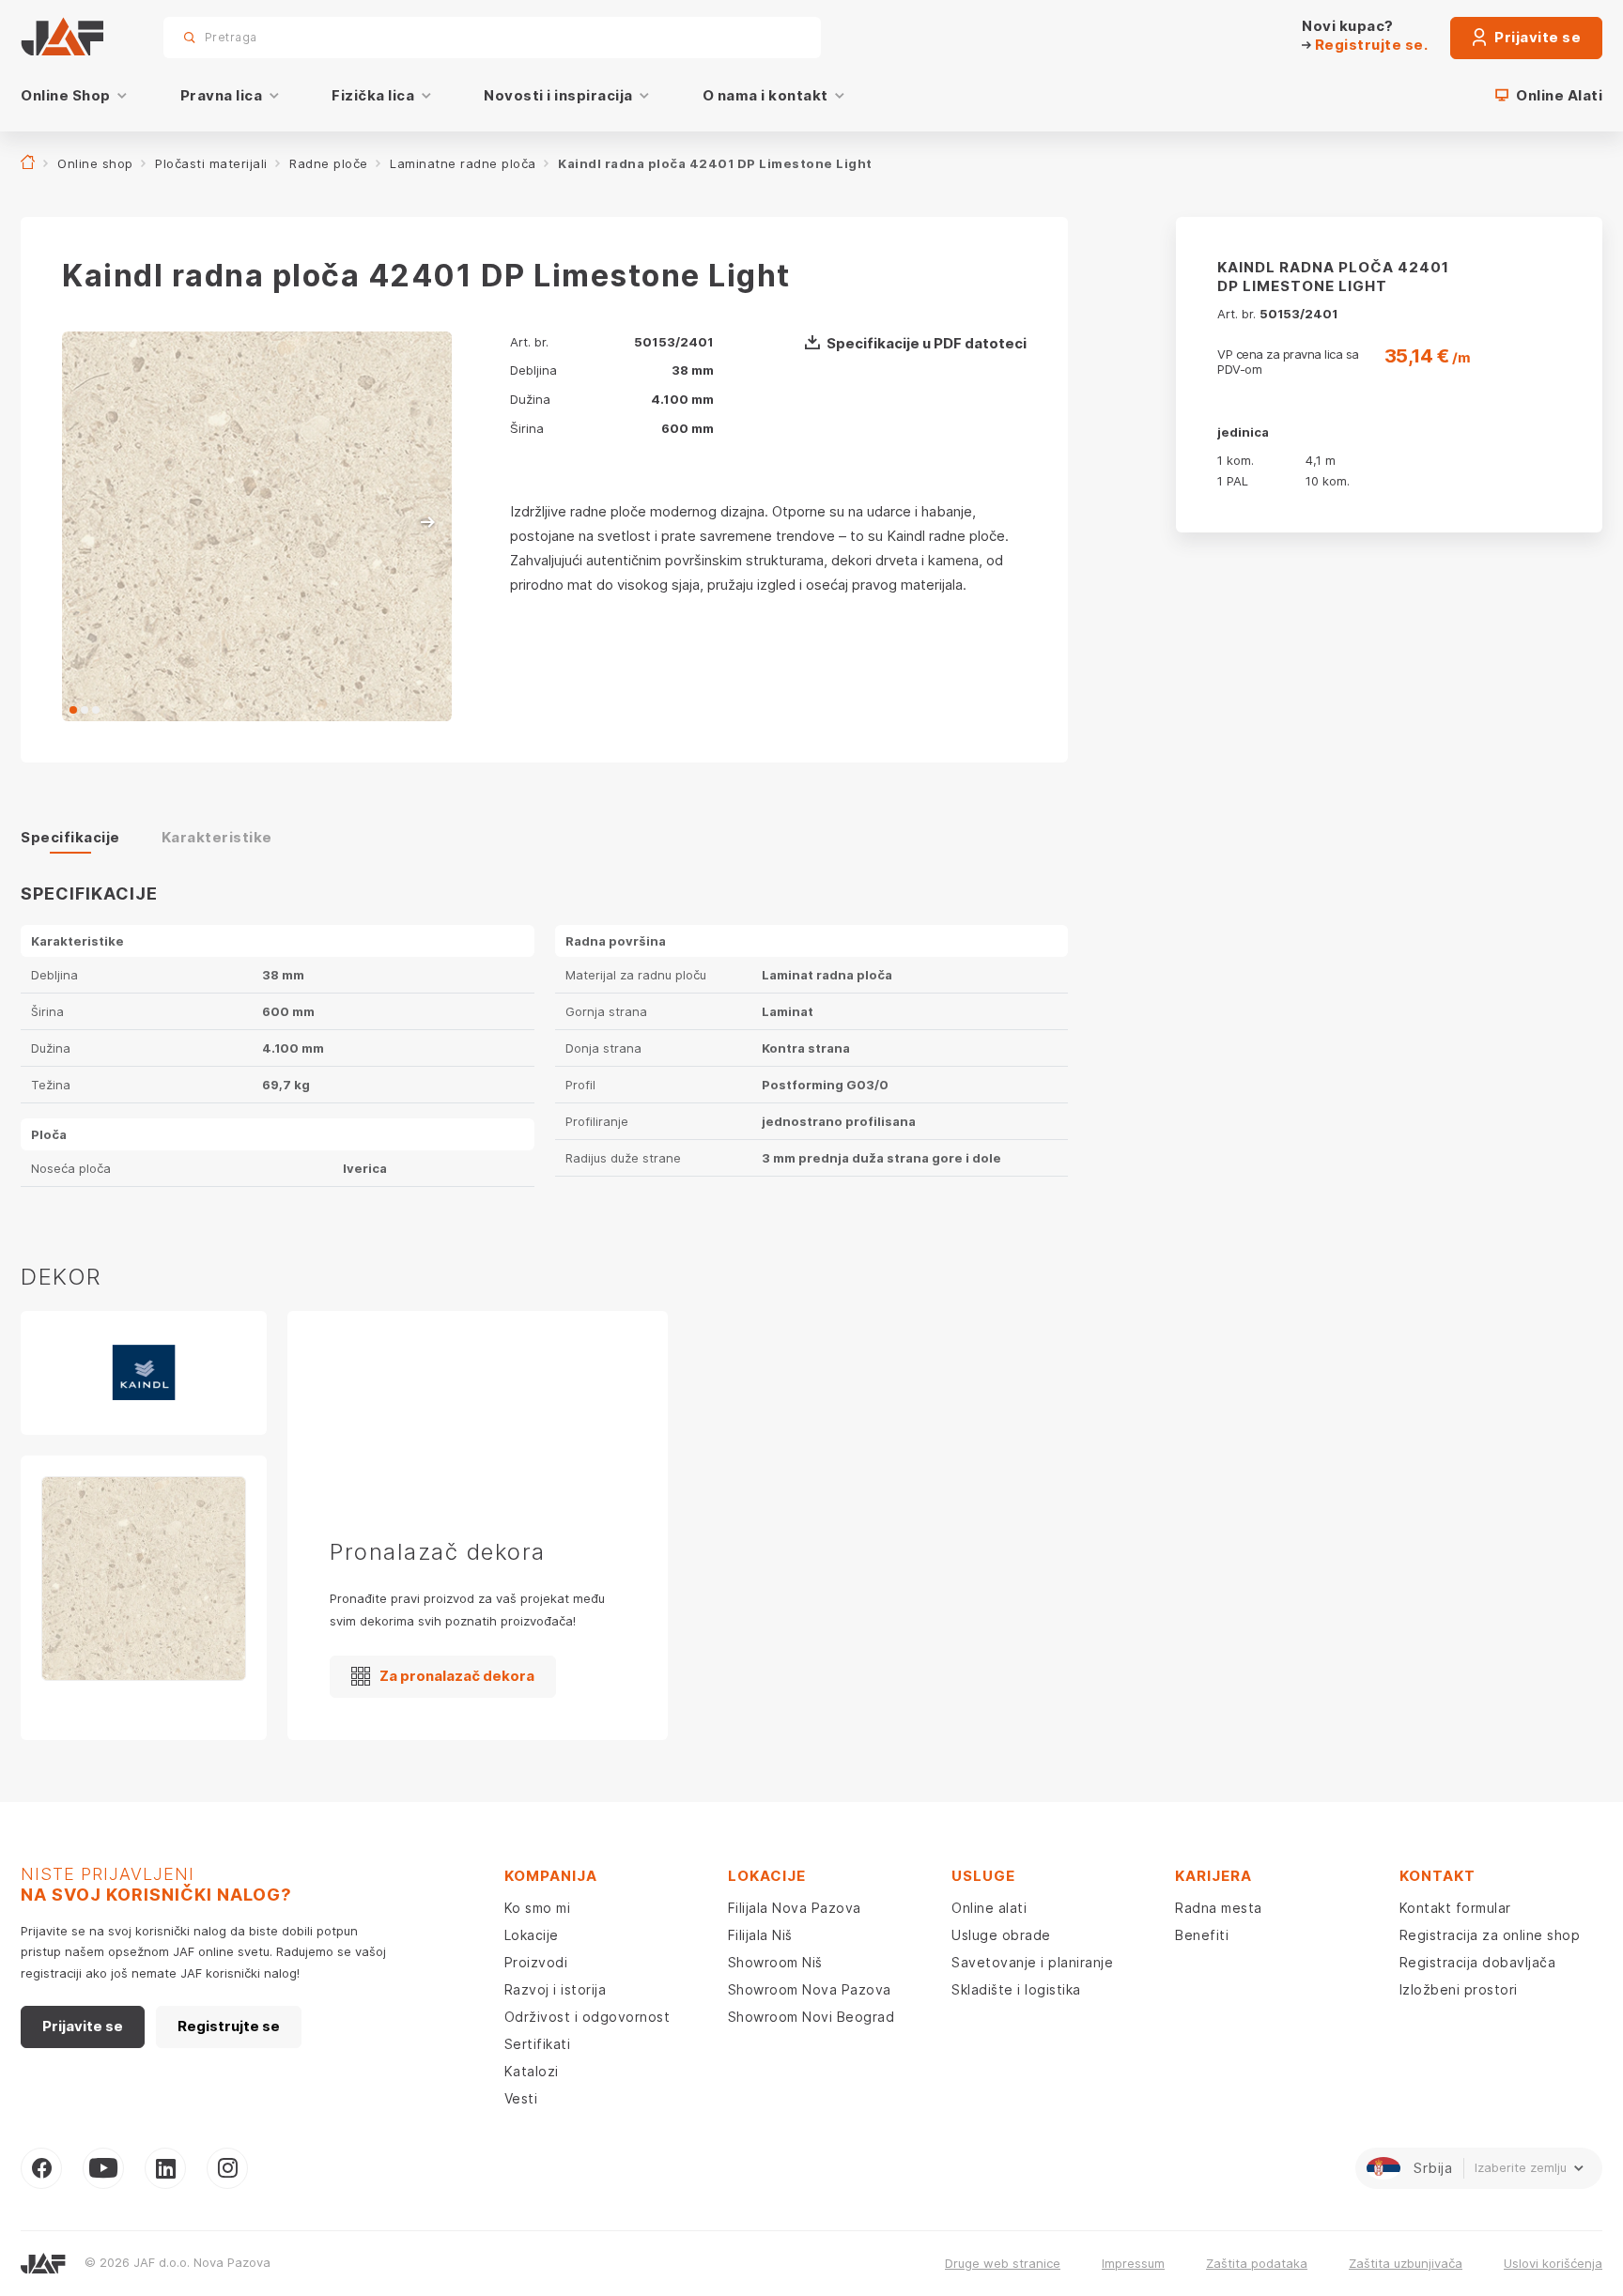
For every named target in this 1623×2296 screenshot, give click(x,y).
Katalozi (532, 2071)
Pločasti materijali (211, 163)
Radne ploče (329, 163)
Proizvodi (536, 1962)
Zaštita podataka (1257, 2263)
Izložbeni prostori (1459, 1989)
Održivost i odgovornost (587, 2017)
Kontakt (1438, 1876)
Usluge (983, 1876)
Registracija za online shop (1490, 1935)
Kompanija (551, 1876)
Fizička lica (373, 95)
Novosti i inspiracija (558, 95)
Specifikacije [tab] (70, 837)
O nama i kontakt (765, 95)
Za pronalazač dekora (457, 1676)
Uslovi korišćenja (1553, 2263)
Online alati (989, 1908)
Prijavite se (1537, 37)
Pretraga (774, 37)
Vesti (521, 2098)
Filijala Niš (760, 1935)
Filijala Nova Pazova (795, 1908)
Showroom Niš (775, 1962)
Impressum (1133, 2263)
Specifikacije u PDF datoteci (927, 343)
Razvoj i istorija (556, 1989)
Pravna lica (222, 95)
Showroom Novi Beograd (811, 2017)
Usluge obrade (1001, 1935)
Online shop (95, 163)
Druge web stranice (1003, 2263)
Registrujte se (229, 2026)
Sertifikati (538, 2044)
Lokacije (532, 1935)
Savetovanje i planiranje (1032, 1962)
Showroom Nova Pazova (810, 1989)
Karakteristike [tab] (217, 837)
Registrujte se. (1369, 45)
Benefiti (1202, 1935)
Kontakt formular (1455, 1908)
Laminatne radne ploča (463, 163)
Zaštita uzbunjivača (1406, 2263)
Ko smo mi (538, 1908)
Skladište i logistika (1016, 1989)
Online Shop (66, 95)
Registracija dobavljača (1478, 1962)
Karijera (1213, 1876)
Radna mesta (1219, 1908)
